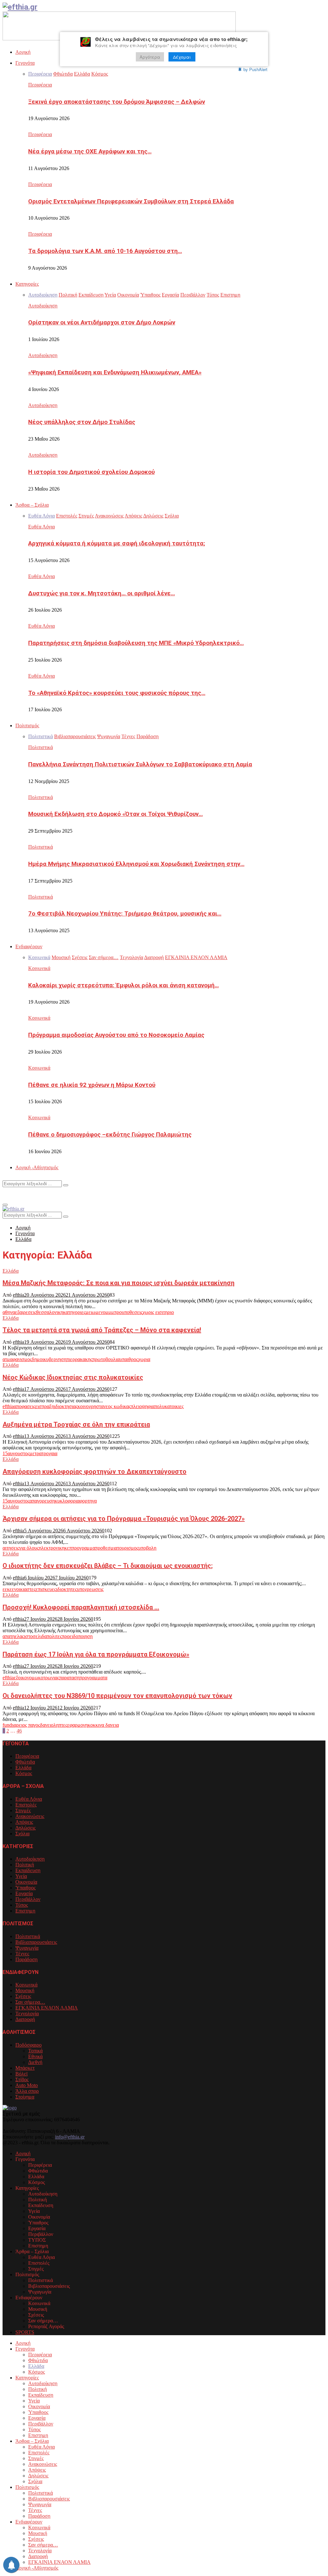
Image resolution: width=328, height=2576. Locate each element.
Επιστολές (26, 1805)
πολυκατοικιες (169, 1406)
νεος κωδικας (117, 1406)
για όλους (29, 1548)
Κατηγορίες (27, 284)
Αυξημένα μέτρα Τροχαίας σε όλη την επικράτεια (76, 1424)
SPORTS (25, 2332)
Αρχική (23, 52)
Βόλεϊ (21, 2074)
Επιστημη (25, 1911)
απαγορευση (42, 1501)
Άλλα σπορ (27, 2091)
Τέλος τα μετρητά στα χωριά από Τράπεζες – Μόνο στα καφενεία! (102, 1330)
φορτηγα (88, 1501)
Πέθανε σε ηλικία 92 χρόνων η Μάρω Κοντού (92, 1085)
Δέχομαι (182, 57)
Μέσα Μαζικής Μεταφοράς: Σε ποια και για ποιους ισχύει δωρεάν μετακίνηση (119, 1283)
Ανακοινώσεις (30, 1816)
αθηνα (9, 1312)
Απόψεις (24, 1822)
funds (8, 1725)
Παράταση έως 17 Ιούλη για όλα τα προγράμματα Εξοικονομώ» (96, 1654)
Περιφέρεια (40, 85)
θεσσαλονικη (50, 1312)
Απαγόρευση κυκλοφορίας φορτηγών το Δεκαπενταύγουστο (94, 1471)
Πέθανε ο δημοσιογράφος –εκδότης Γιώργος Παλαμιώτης (110, 1135)
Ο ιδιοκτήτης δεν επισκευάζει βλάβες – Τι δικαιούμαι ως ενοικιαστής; (108, 1566)
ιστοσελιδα (35, 1636)
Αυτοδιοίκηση (43, 306)
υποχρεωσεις (90, 1589)
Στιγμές (23, 1810)
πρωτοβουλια (106, 1359)
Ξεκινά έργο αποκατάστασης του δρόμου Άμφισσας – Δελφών (117, 102)
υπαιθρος (129, 1359)
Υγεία (21, 1876)
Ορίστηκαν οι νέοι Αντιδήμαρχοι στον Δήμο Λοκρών (102, 322)
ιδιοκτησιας (66, 1406)
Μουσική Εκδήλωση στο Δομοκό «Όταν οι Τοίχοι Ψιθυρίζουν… (115, 814)
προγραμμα (83, 1548)
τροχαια (49, 1453)
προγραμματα (93, 1678)
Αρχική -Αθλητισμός (37, 1167)
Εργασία (24, 1893)
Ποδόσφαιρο (29, 2045)
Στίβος (22, 2079)
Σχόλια (22, 1834)
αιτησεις (11, 1548)
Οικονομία (26, 1882)
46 (19, 1731)
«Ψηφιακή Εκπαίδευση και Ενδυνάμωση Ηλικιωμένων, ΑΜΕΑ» (115, 372)
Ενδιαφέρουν (29, 946)
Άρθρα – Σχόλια (32, 505)
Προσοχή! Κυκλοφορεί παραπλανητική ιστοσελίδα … (81, 1607)
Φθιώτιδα (25, 1762)
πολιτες (54, 1636)
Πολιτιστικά (41, 747)
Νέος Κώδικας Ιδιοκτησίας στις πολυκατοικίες (73, 1377)
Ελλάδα (11, 1271)
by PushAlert (255, 69)
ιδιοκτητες (66, 1589)
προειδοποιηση (77, 1636)
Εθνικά (35, 2056)
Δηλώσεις (25, 1828)
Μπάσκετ (25, 2068)
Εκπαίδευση (28, 1870)
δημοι (38, 1359)
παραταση (69, 1678)
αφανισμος (21, 1359)
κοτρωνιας (49, 1678)
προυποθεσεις (128, 1312)
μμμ (110, 1312)
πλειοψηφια (143, 1406)
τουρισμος (128, 1548)
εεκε (7, 1589)
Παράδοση (26, 1959)
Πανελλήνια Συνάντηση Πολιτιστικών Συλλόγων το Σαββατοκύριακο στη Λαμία (140, 764)
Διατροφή (25, 2019)
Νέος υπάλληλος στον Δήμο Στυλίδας (82, 422)
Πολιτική (25, 1865)
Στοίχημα (25, 2097)
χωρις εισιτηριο (158, 1312)
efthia (18, 1295)
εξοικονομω (26, 1678)
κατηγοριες (74, 1312)
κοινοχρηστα (90, 1406)
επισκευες (46, 1589)
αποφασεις (25, 1406)
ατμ (6, 1359)
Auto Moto (27, 2085)
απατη (9, 1636)
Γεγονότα (25, 63)
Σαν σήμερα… (30, 2002)
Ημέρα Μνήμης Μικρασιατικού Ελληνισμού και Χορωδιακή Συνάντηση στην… (136, 864)
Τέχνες (22, 1954)
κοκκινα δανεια (103, 1725)
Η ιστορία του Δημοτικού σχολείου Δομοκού (91, 472)
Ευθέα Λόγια (41, 527)
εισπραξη (45, 1406)
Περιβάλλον (28, 1899)
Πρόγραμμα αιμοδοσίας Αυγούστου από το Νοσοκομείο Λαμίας (116, 1035)
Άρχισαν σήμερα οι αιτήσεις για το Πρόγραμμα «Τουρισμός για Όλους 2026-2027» (124, 1519)
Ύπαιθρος (25, 1888)
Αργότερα (150, 57)
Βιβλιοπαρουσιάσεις (36, 1942)
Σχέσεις (23, 1996)
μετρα (36, 1453)
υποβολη (147, 1548)
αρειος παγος (27, 1725)
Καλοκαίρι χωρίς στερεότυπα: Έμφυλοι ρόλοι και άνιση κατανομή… (123, 985)
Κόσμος (24, 1773)
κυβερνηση (55, 1359)
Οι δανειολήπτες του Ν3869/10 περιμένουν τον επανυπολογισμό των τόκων (117, 1696)
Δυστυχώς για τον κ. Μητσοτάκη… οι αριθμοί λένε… (102, 593)
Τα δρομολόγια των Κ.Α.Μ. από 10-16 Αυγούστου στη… (105, 251)
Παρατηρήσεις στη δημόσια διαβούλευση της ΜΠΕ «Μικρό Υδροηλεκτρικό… (136, 643)
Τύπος (22, 1905)
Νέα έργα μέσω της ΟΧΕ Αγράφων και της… (90, 151)
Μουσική (25, 1990)
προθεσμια (106, 1548)
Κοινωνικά (39, 968)
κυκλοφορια (67, 1501)
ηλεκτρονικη (52, 1548)
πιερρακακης (79, 1359)
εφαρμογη (78, 1725)
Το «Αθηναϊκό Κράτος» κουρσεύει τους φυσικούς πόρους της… (117, 693)
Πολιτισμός (27, 726)
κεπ (68, 1548)
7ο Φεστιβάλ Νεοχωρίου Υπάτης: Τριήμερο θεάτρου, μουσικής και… (125, 914)
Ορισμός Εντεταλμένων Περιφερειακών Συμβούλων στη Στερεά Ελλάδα (131, 201)
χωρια (144, 1359)
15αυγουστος (16, 1453)
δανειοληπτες (54, 1725)
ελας (19, 1636)
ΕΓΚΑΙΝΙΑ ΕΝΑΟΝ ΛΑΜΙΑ (47, 2008)
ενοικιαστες (24, 1589)
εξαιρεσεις (26, 1312)
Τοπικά (35, 2051)
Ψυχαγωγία (27, 1948)
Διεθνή (35, 2062)
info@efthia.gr (70, 2137)
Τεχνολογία (27, 2014)
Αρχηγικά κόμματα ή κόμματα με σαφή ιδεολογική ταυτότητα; (117, 543)
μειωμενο (95, 1312)
